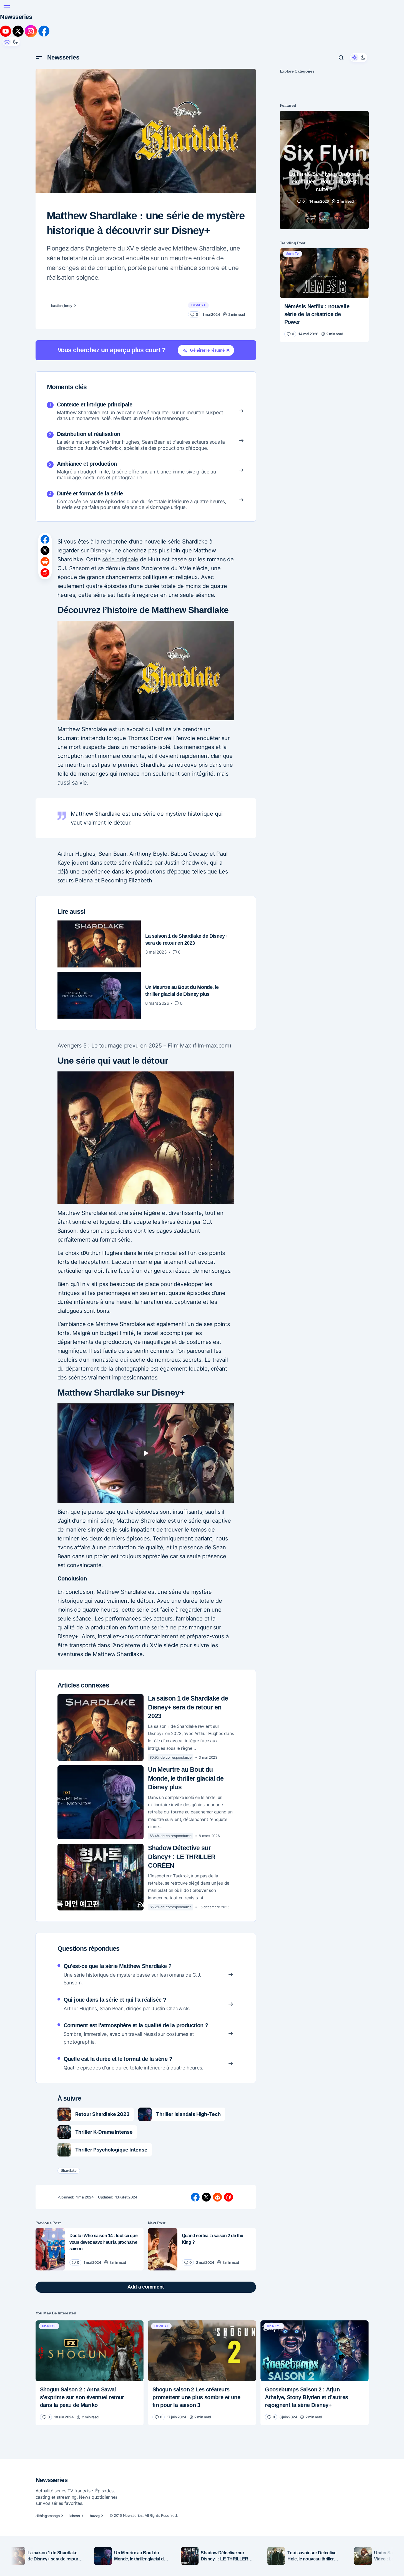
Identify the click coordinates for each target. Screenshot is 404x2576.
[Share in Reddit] (45, 562)
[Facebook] (44, 31)
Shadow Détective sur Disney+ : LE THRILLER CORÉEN (182, 1857)
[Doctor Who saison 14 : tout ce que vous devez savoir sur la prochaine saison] (50, 2249)
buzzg (95, 2516)
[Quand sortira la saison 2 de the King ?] (163, 2249)
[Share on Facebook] (45, 539)
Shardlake (69, 2171)
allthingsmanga (48, 2516)
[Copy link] (45, 573)
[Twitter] (19, 31)
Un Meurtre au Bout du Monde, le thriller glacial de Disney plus (186, 1778)
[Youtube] (6, 31)
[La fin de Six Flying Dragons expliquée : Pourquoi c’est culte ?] (324, 170)
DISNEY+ (198, 305)
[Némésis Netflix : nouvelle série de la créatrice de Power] (324, 273)
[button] (7, 7)
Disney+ (101, 550)
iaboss (75, 2516)
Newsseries (16, 17)
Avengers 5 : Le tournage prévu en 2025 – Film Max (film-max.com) (144, 1046)
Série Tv (293, 254)
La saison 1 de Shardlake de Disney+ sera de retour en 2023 (188, 1707)
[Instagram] (32, 31)
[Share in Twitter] (45, 550)
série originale (120, 559)
